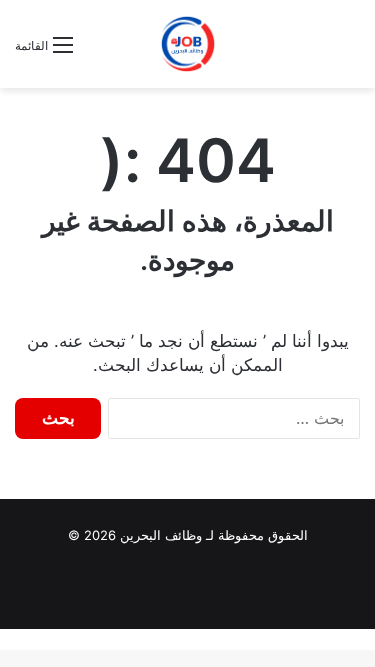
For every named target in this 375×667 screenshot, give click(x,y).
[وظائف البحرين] (188, 44)
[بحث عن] (98, 52)
